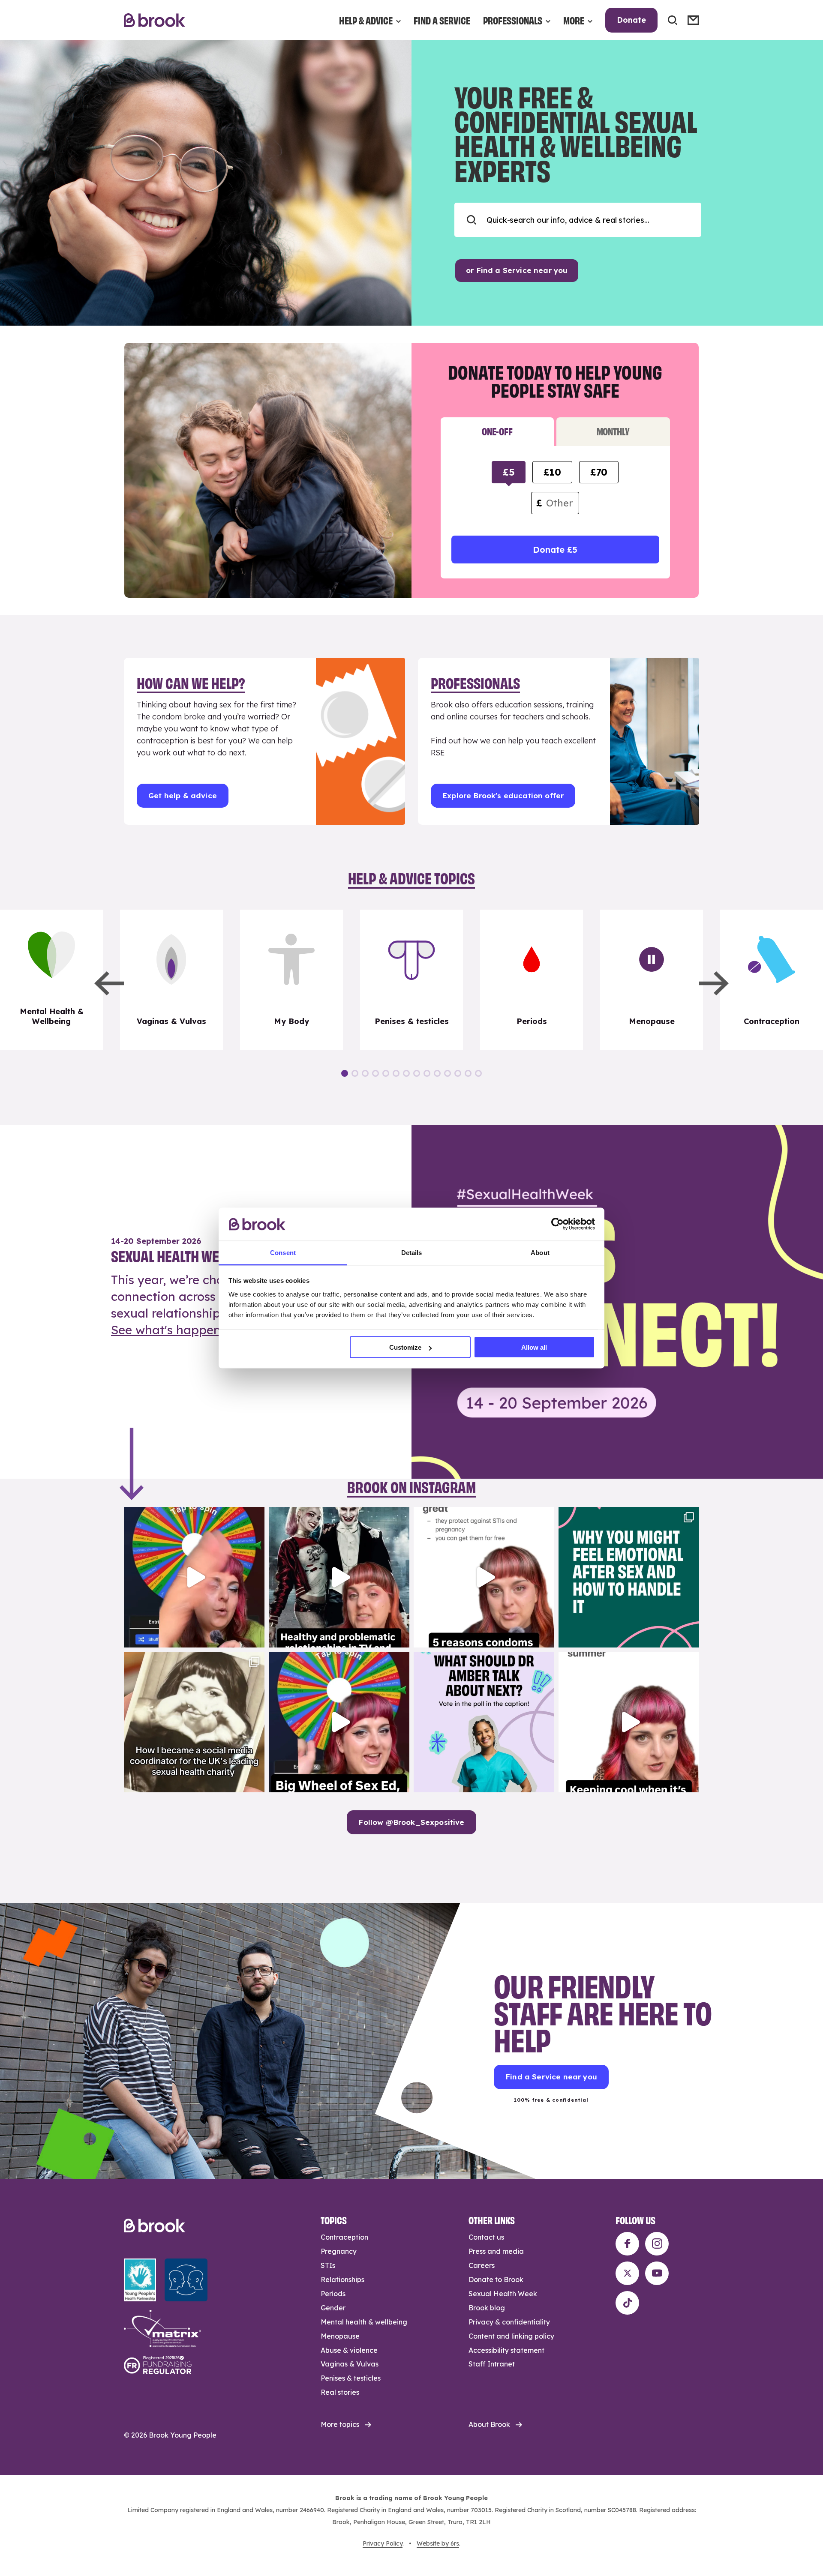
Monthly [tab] (613, 431)
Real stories (340, 2392)
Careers (482, 2265)
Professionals (513, 20)
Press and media (496, 2251)
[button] (109, 983)
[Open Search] (673, 20)
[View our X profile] (627, 2273)
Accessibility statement (506, 2350)
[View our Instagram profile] (657, 2244)
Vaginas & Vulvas (350, 2364)
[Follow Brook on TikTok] (627, 2303)
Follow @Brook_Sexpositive (411, 1822)
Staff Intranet (492, 2364)
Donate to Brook (496, 2279)
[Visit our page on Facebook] (627, 2244)
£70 (599, 472)
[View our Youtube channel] (657, 2273)
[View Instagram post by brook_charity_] (256, 1637)
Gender (333, 2308)
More (574, 20)
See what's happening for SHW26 (208, 1330)
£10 (552, 472)
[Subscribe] (693, 20)
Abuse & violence (349, 2350)
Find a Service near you (551, 2077)
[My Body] (291, 980)
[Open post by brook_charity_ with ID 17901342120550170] (629, 1577)
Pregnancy (339, 2251)
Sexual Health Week (503, 2294)
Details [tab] (412, 1252)
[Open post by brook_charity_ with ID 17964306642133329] (339, 1722)
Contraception (344, 2237)
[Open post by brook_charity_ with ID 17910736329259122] (339, 1577)
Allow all (534, 1347)
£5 (509, 472)
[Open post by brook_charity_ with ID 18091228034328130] (484, 1577)
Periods (333, 2294)
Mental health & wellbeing (364, 2322)
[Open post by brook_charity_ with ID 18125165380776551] (484, 1722)
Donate (631, 20)
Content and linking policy (511, 2336)
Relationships (342, 2279)
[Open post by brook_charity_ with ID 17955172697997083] (194, 1722)
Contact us (486, 2237)
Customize (405, 1347)
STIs (328, 2265)
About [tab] (540, 1252)
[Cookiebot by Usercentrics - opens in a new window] (557, 1224)
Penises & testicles (351, 2378)
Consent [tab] (283, 1252)
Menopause (340, 2336)
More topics (340, 2424)
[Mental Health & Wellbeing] (51, 980)
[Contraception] (772, 980)
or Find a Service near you (517, 270)
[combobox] (578, 220)
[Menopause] (652, 980)
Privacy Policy (383, 2543)
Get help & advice (183, 795)
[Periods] (532, 980)
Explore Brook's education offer (503, 795)
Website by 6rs (438, 2543)
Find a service (442, 20)
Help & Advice (366, 20)
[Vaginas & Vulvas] (171, 980)
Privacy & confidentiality (509, 2322)
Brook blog (487, 2308)
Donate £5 (555, 550)
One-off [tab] (497, 431)
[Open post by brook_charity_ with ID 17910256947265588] (194, 1577)
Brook (155, 20)
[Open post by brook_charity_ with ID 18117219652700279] (629, 1722)
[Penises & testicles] (411, 980)
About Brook (489, 2424)
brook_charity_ (193, 1515)
